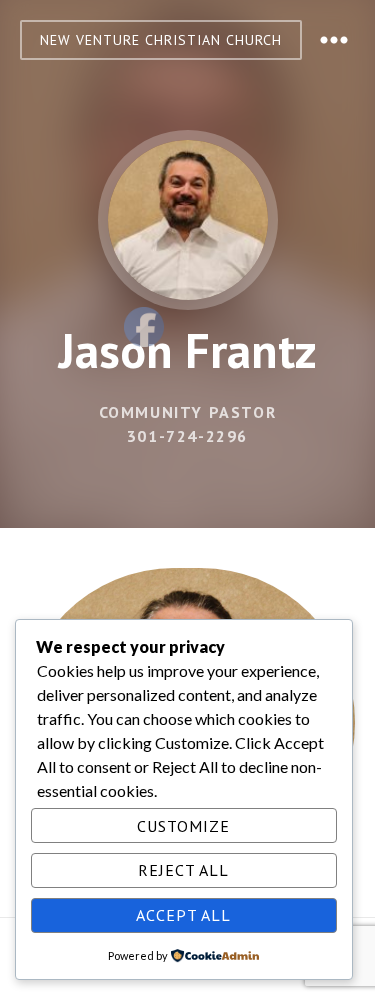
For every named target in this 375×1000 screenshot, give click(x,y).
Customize (183, 826)
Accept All (183, 915)
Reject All (183, 870)
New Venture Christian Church (161, 40)
